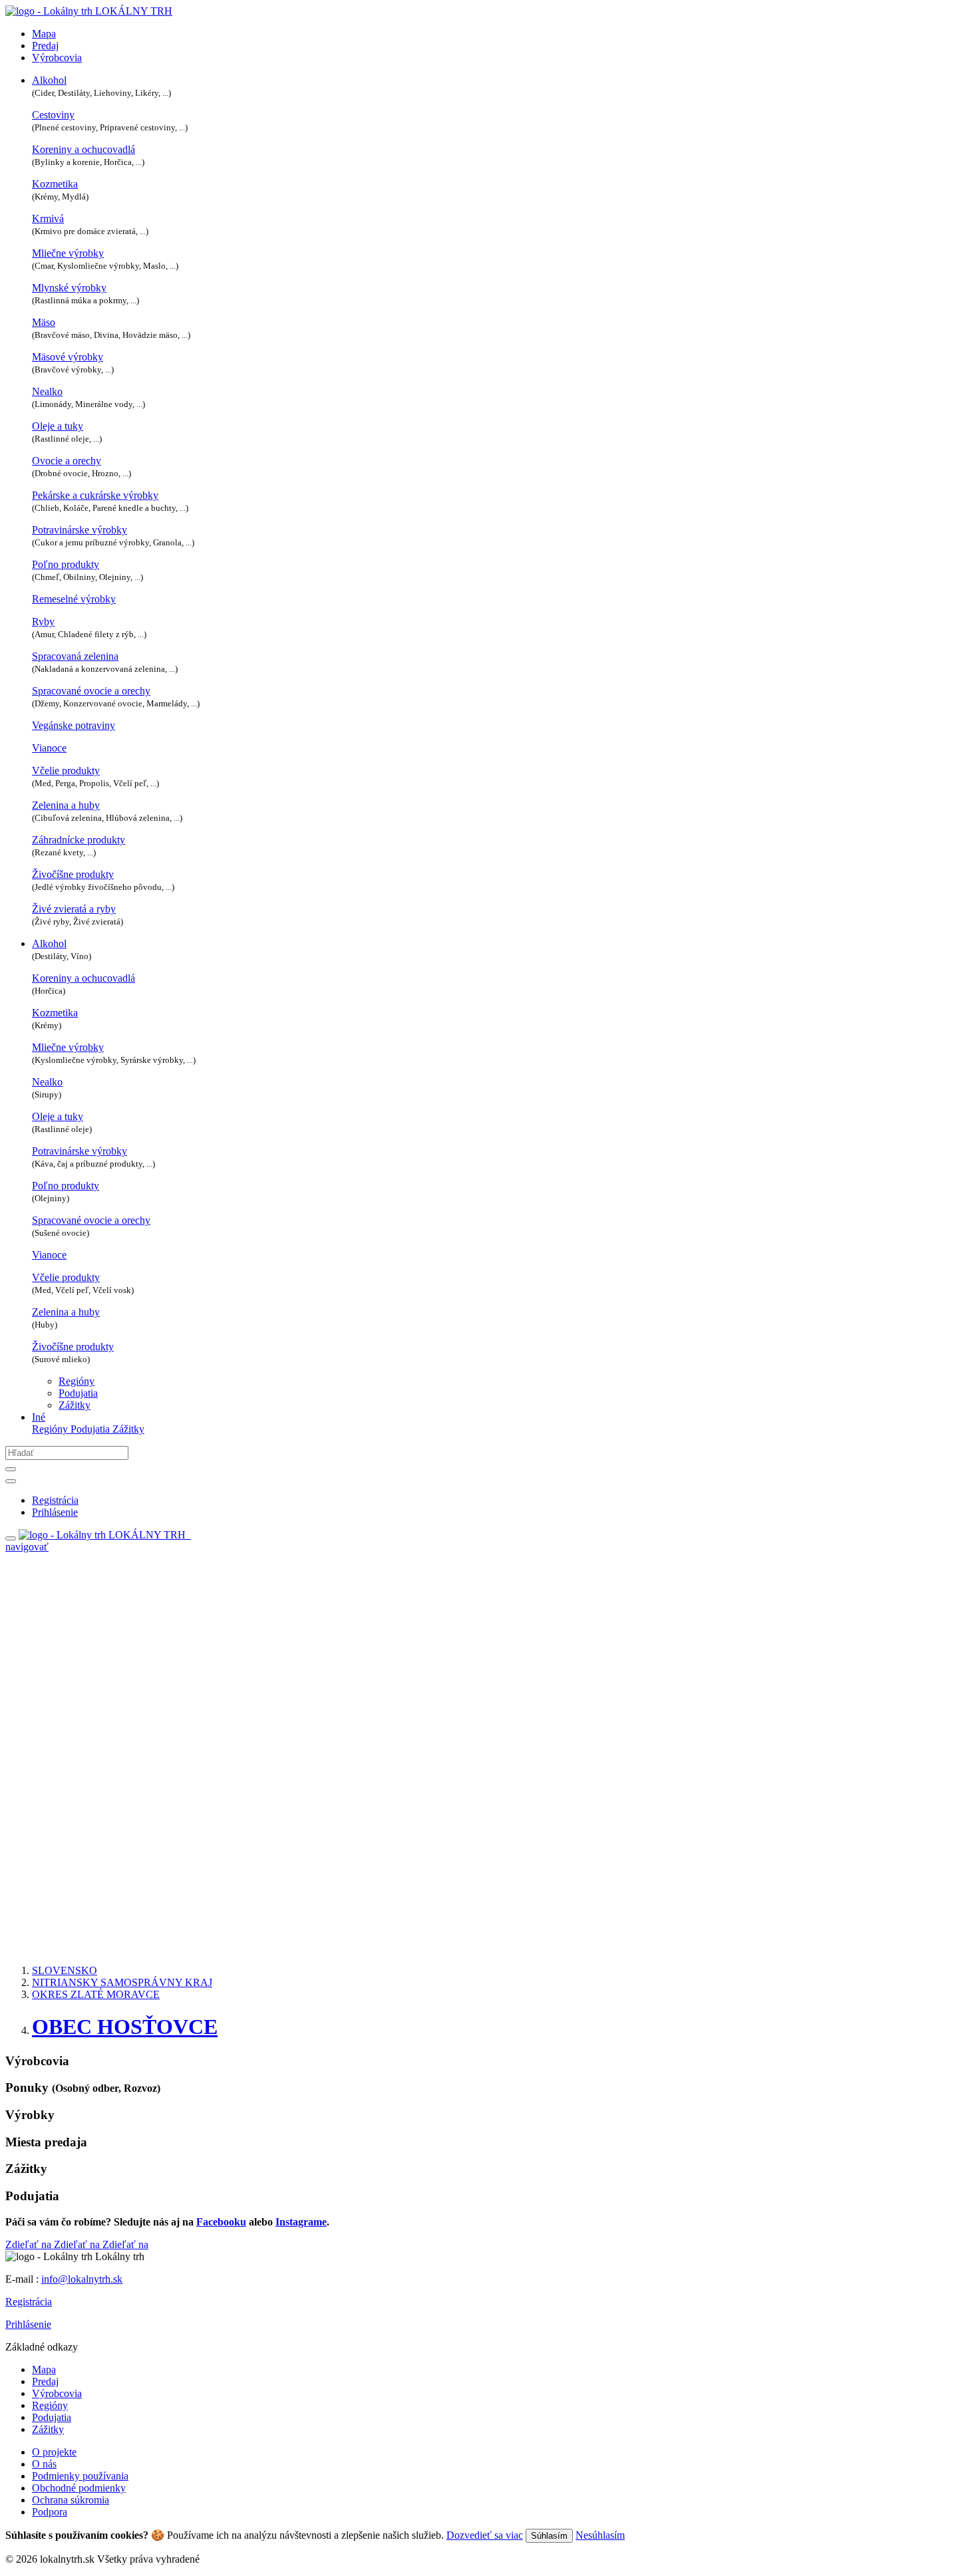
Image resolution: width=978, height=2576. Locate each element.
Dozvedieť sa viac (485, 2535)
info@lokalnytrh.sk (82, 2279)
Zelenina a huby (66, 805)
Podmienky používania (80, 2476)
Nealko (47, 391)
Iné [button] (39, 1417)
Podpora (50, 2512)
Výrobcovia (57, 58)
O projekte (54, 2452)
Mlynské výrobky (69, 288)
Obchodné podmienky (79, 2488)
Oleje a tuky (58, 426)
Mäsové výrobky (68, 357)
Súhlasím (549, 2536)
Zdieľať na (30, 2244)
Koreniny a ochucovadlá (83, 149)
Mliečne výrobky (68, 253)
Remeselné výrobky (74, 599)
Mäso (44, 322)
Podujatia (78, 1393)
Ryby (43, 622)
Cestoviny (53, 115)
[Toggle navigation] (11, 1538)
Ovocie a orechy (67, 461)
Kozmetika (55, 184)
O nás (44, 2464)
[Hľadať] (11, 1469)
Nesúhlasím (600, 2535)
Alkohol (49, 80)
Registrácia (29, 2302)
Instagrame (301, 2222)
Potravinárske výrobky (80, 530)
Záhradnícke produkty (79, 840)
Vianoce (49, 748)
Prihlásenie (28, 2324)
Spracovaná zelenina (75, 656)
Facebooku (221, 2222)
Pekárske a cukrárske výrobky (95, 495)
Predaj (45, 46)
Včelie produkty (66, 771)
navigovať (27, 1547)
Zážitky (75, 1405)
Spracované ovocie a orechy (91, 691)
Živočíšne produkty (73, 874)
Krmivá (48, 218)
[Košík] (190, 1535)
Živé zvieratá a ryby (74, 909)
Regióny (77, 1381)
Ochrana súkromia (71, 2500)
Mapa (44, 34)
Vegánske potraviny (74, 725)
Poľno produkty (66, 564)
